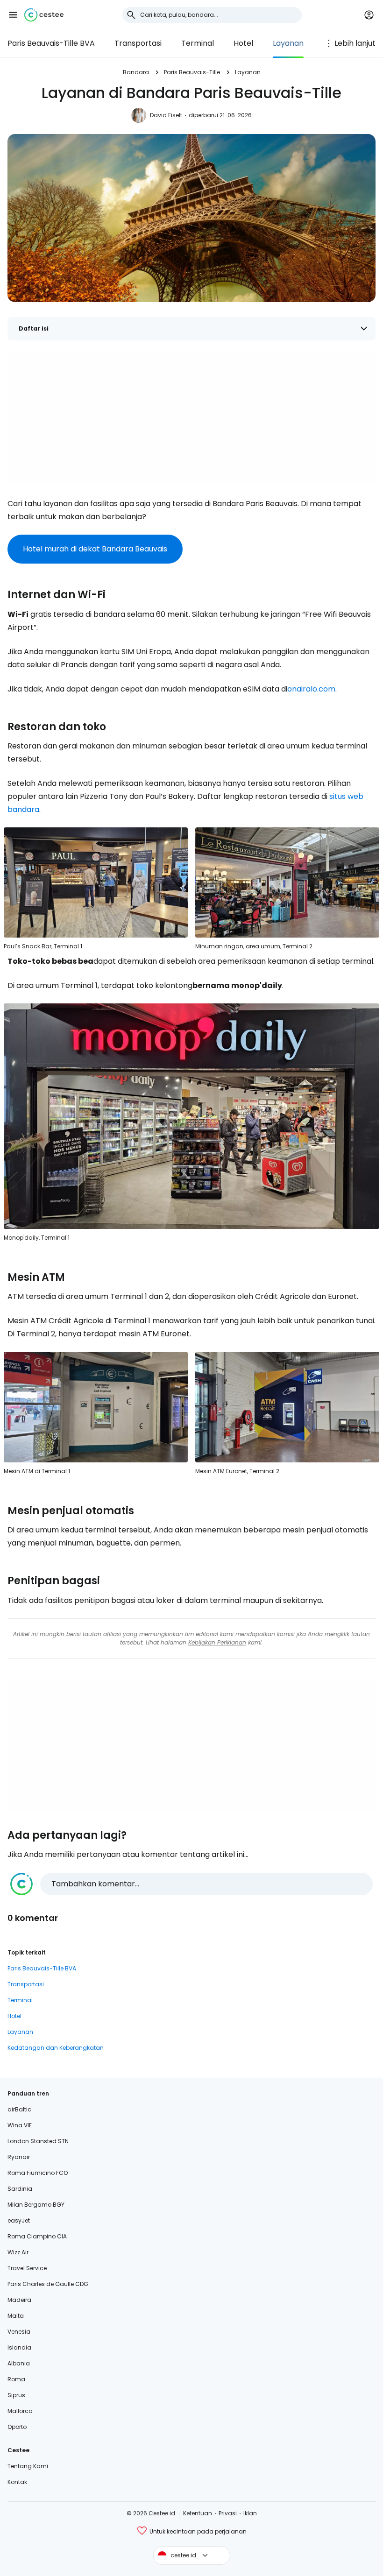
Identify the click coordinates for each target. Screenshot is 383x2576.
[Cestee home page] (44, 15)
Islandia (19, 2347)
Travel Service (27, 2268)
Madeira (19, 2300)
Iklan (250, 2513)
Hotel (243, 43)
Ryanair (19, 2157)
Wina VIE (20, 2125)
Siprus (16, 2395)
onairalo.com (311, 689)
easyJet (19, 2220)
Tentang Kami (28, 2466)
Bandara (136, 72)
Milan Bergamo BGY (36, 2205)
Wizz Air (18, 2252)
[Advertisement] (191, 417)
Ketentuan (198, 2513)
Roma (16, 2379)
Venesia (19, 2332)
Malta (16, 2316)
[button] (13, 15)
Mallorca (20, 2411)
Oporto (17, 2427)
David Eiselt (166, 115)
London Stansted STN (38, 2141)
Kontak (17, 2482)
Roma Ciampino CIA (37, 2236)
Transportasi (138, 43)
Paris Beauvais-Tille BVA (51, 43)
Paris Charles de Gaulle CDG (48, 2284)
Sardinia (20, 2189)
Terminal (198, 43)
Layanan (288, 43)
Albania (19, 2363)
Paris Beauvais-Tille (192, 72)
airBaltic (19, 2109)
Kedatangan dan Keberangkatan (56, 2048)
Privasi (228, 2513)
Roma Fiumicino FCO (38, 2173)
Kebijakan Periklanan (217, 1642)
